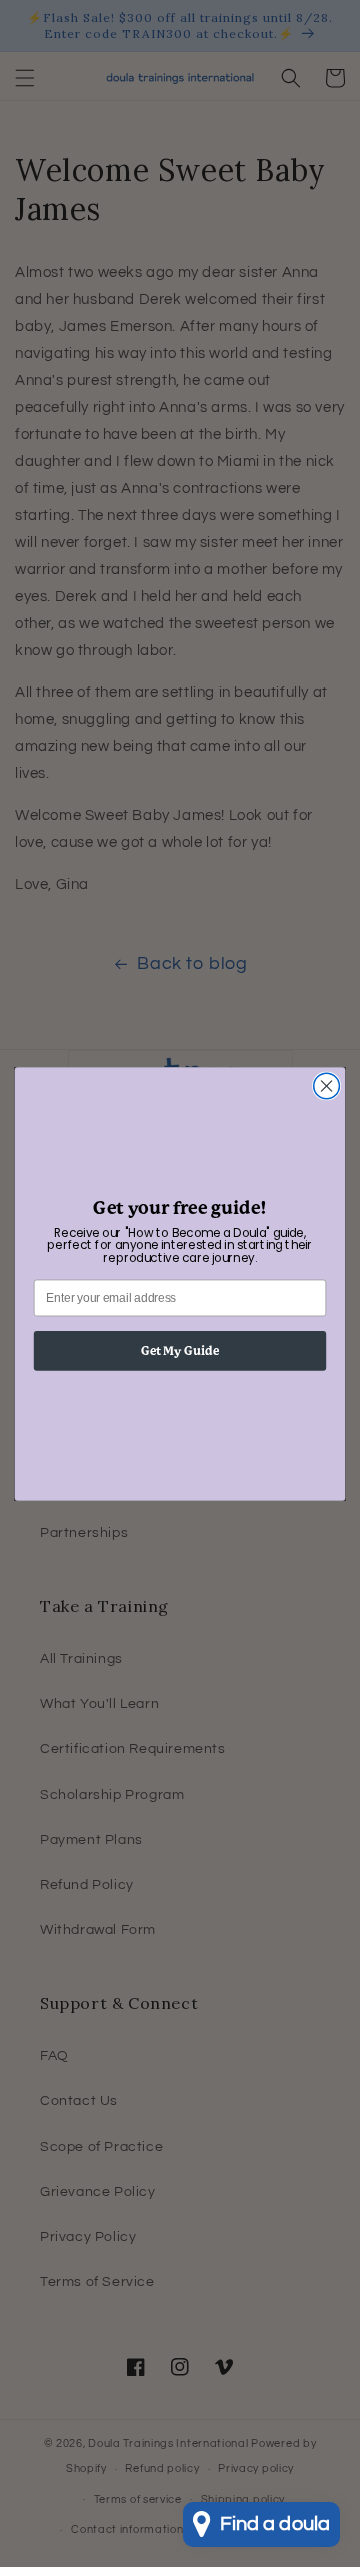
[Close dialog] (327, 1086)
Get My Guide (180, 1350)
